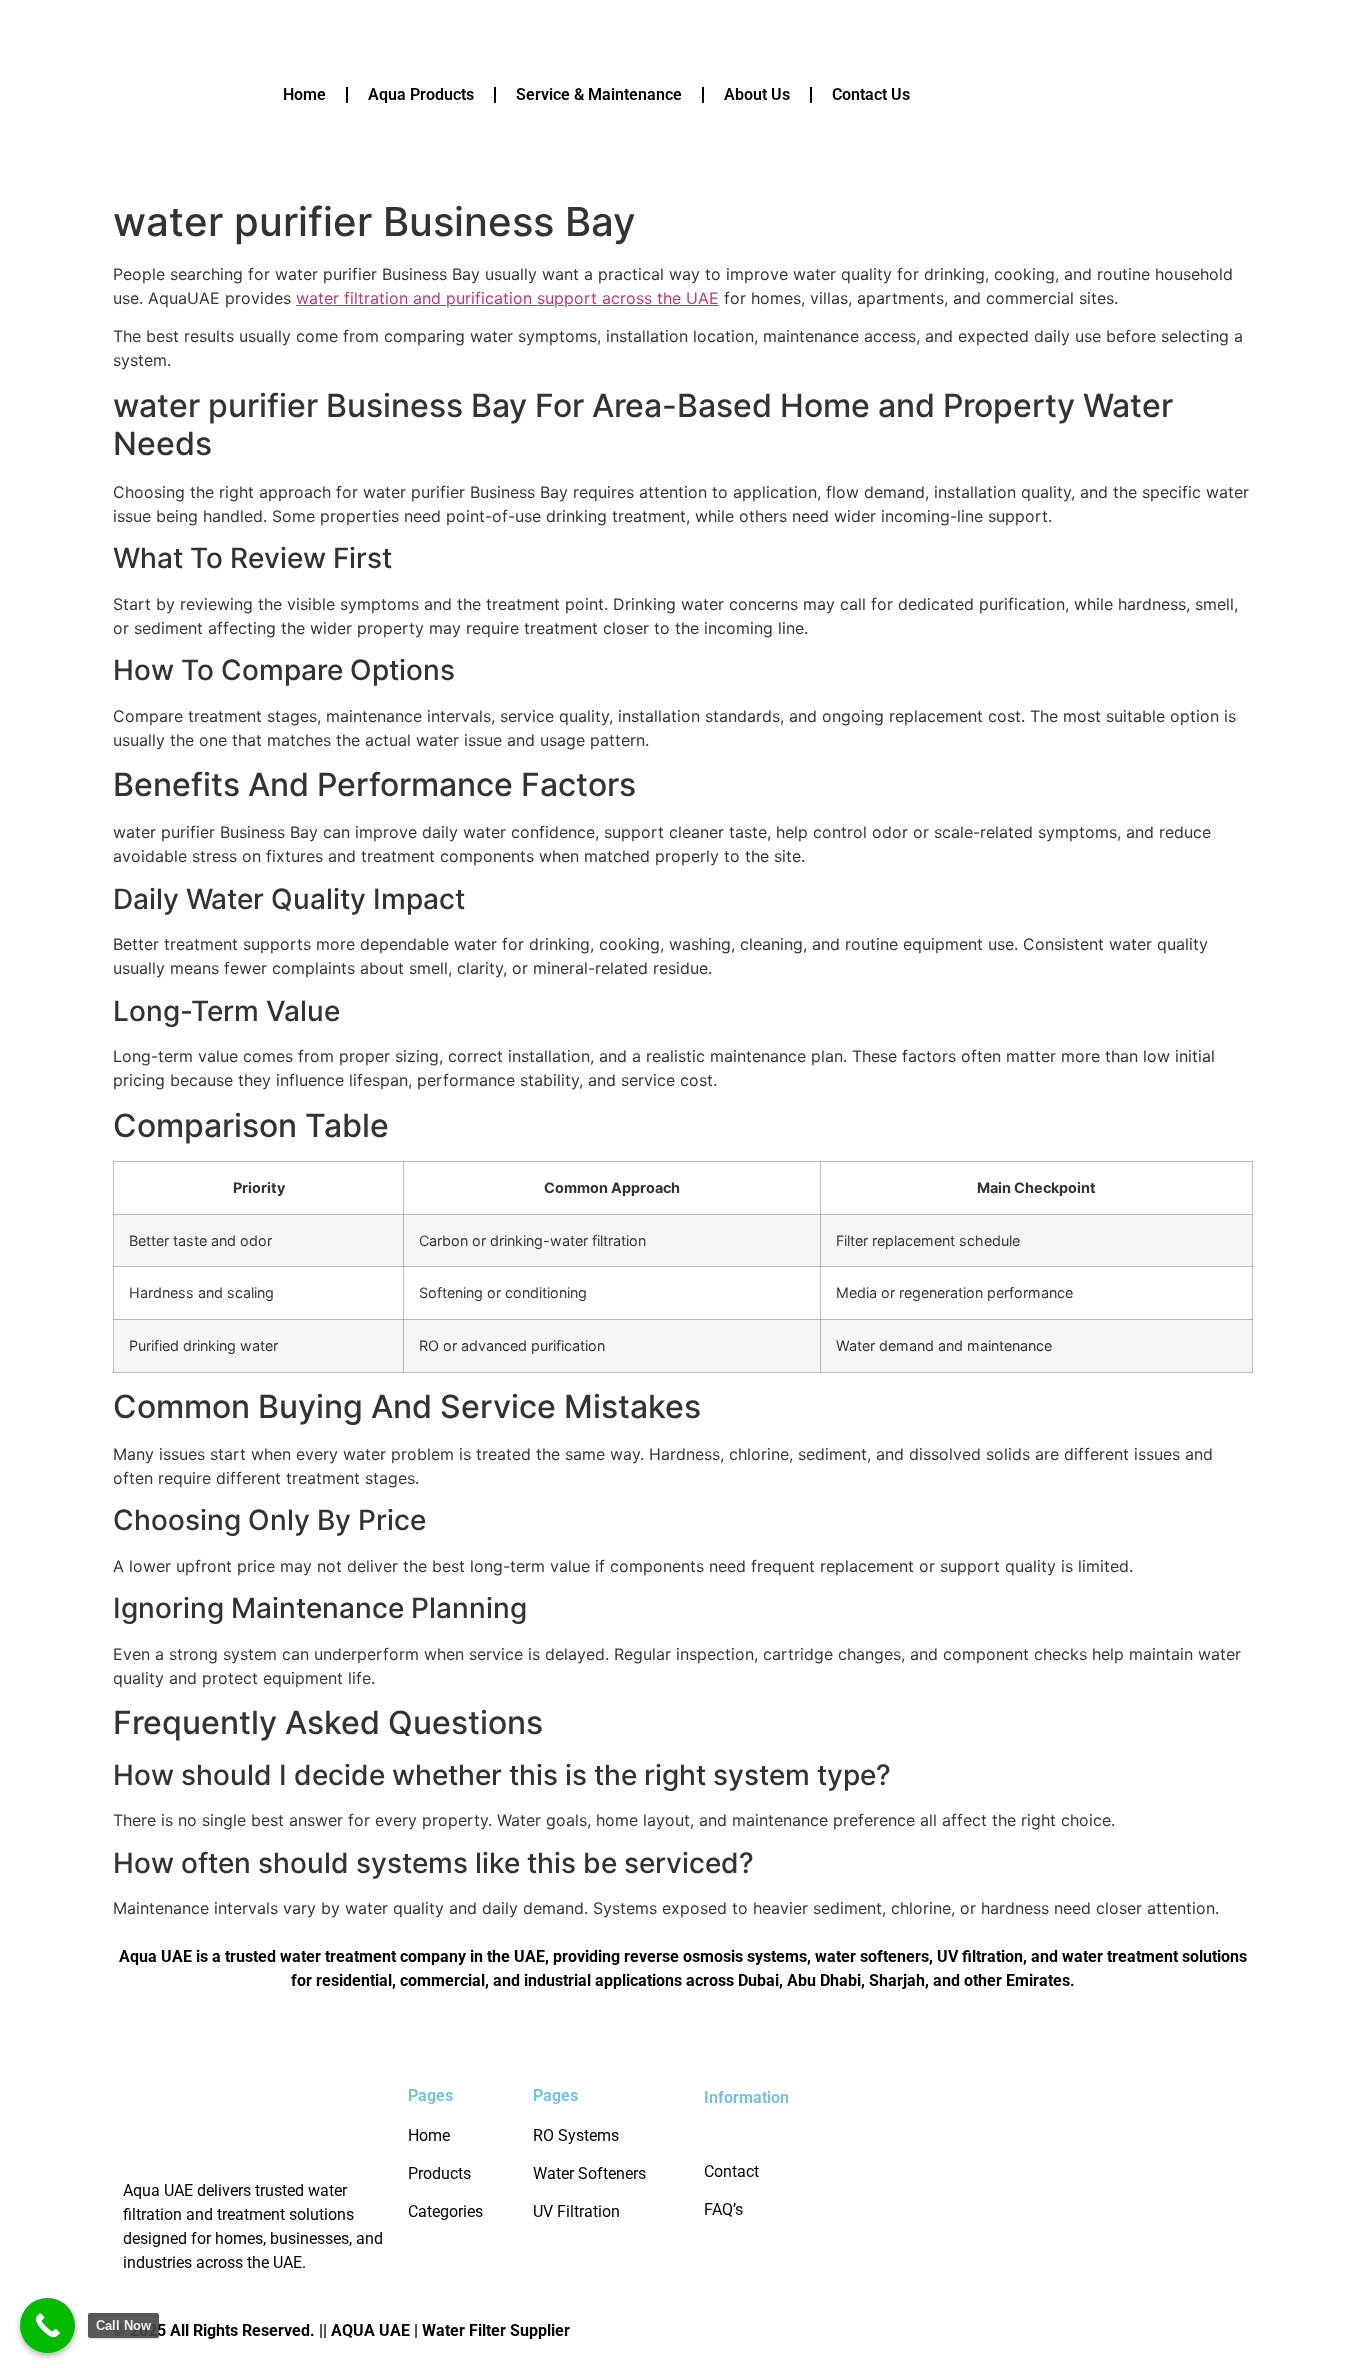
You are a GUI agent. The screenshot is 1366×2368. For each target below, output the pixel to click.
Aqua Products (421, 94)
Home (304, 94)
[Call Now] (47, 2325)
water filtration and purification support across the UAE (507, 298)
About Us (757, 94)
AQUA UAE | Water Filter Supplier (450, 2330)
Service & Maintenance (599, 94)
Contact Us (871, 94)
